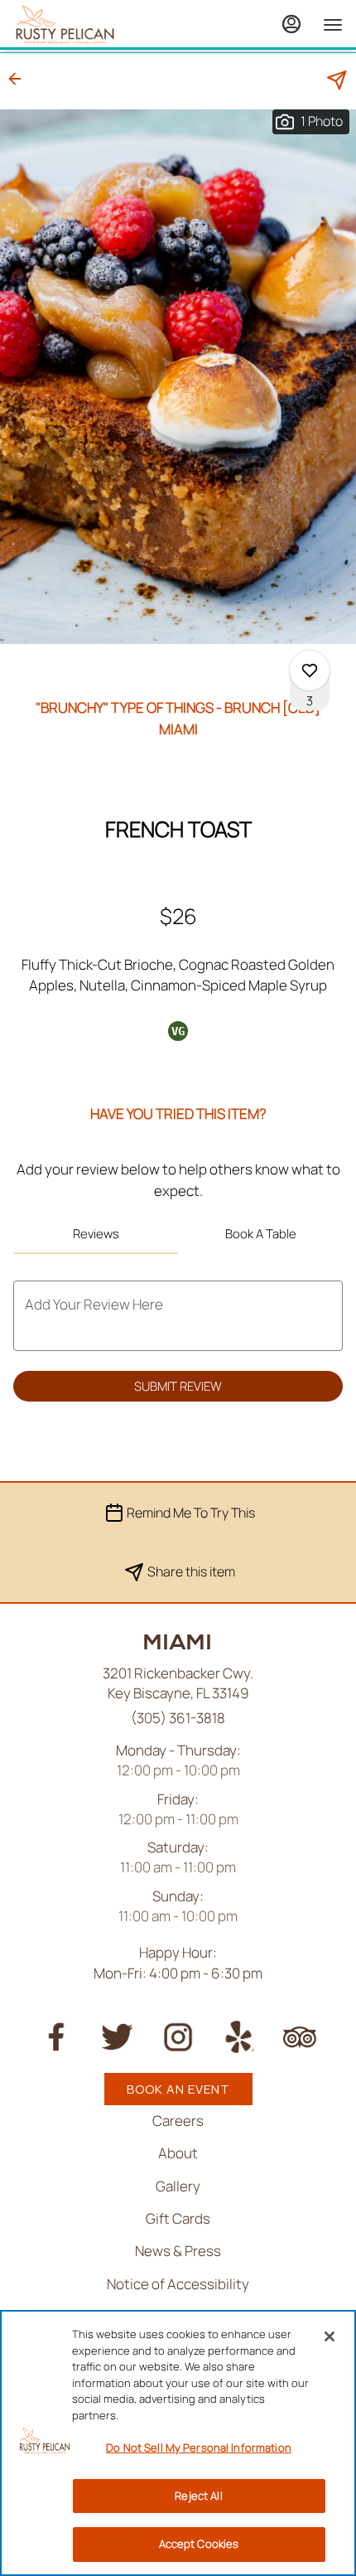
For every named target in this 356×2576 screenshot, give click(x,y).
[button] (20, 79)
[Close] (330, 2336)
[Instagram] (178, 2035)
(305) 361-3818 (178, 1718)
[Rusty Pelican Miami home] (88, 25)
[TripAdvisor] (300, 2035)
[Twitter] (117, 2035)
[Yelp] (239, 2035)
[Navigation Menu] (333, 25)
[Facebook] (56, 2035)
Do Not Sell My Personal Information (199, 2448)
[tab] (96, 1234)
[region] (178, 2443)
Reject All (198, 2496)
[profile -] (291, 24)
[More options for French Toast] (310, 671)
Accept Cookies (199, 2544)
